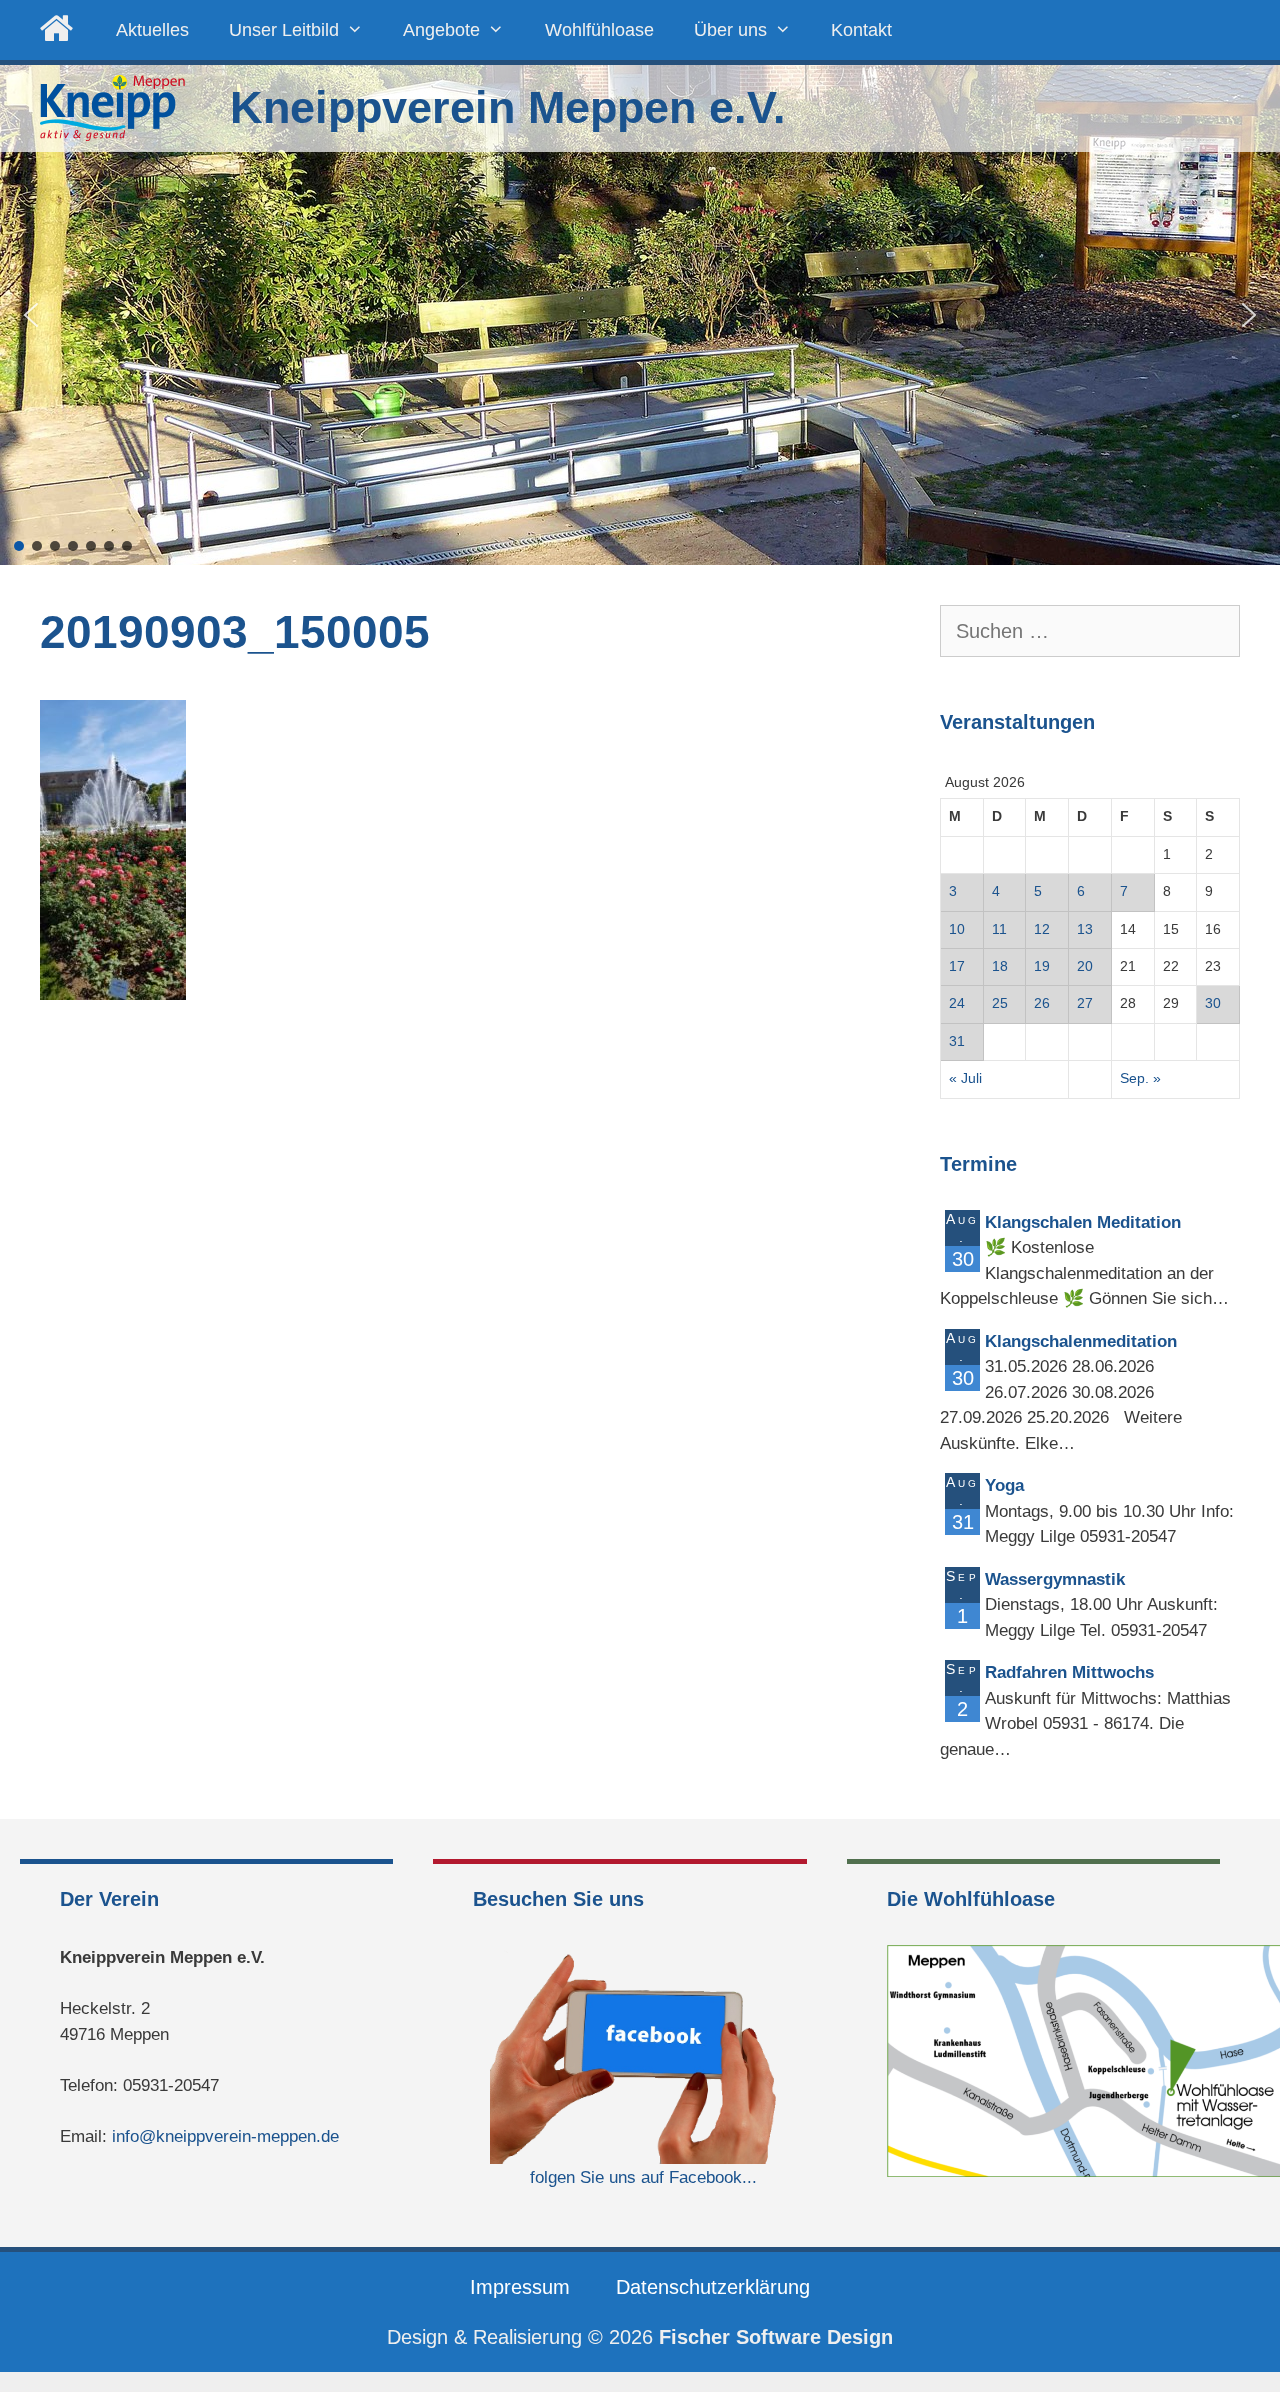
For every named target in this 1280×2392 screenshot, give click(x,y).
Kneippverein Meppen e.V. (508, 107)
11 (999, 929)
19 (1042, 966)
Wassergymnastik (1055, 1579)
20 (1085, 966)
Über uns (730, 30)
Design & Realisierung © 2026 (640, 2337)
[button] (31, 315)
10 (957, 929)
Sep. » (1140, 1078)
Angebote (441, 30)
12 (1042, 929)
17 (957, 966)
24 (957, 1003)
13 (1085, 929)
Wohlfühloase (599, 30)
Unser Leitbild (284, 30)
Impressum (520, 2287)
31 (957, 1041)
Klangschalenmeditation (1081, 1341)
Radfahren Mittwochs (1069, 1672)
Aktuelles (152, 30)
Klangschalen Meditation (1083, 1222)
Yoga (1004, 1485)
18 (1000, 966)
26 (1042, 1003)
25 (1000, 1003)
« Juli (965, 1078)
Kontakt (861, 30)
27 (1085, 1003)
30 (1213, 1003)
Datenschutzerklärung (713, 2287)
